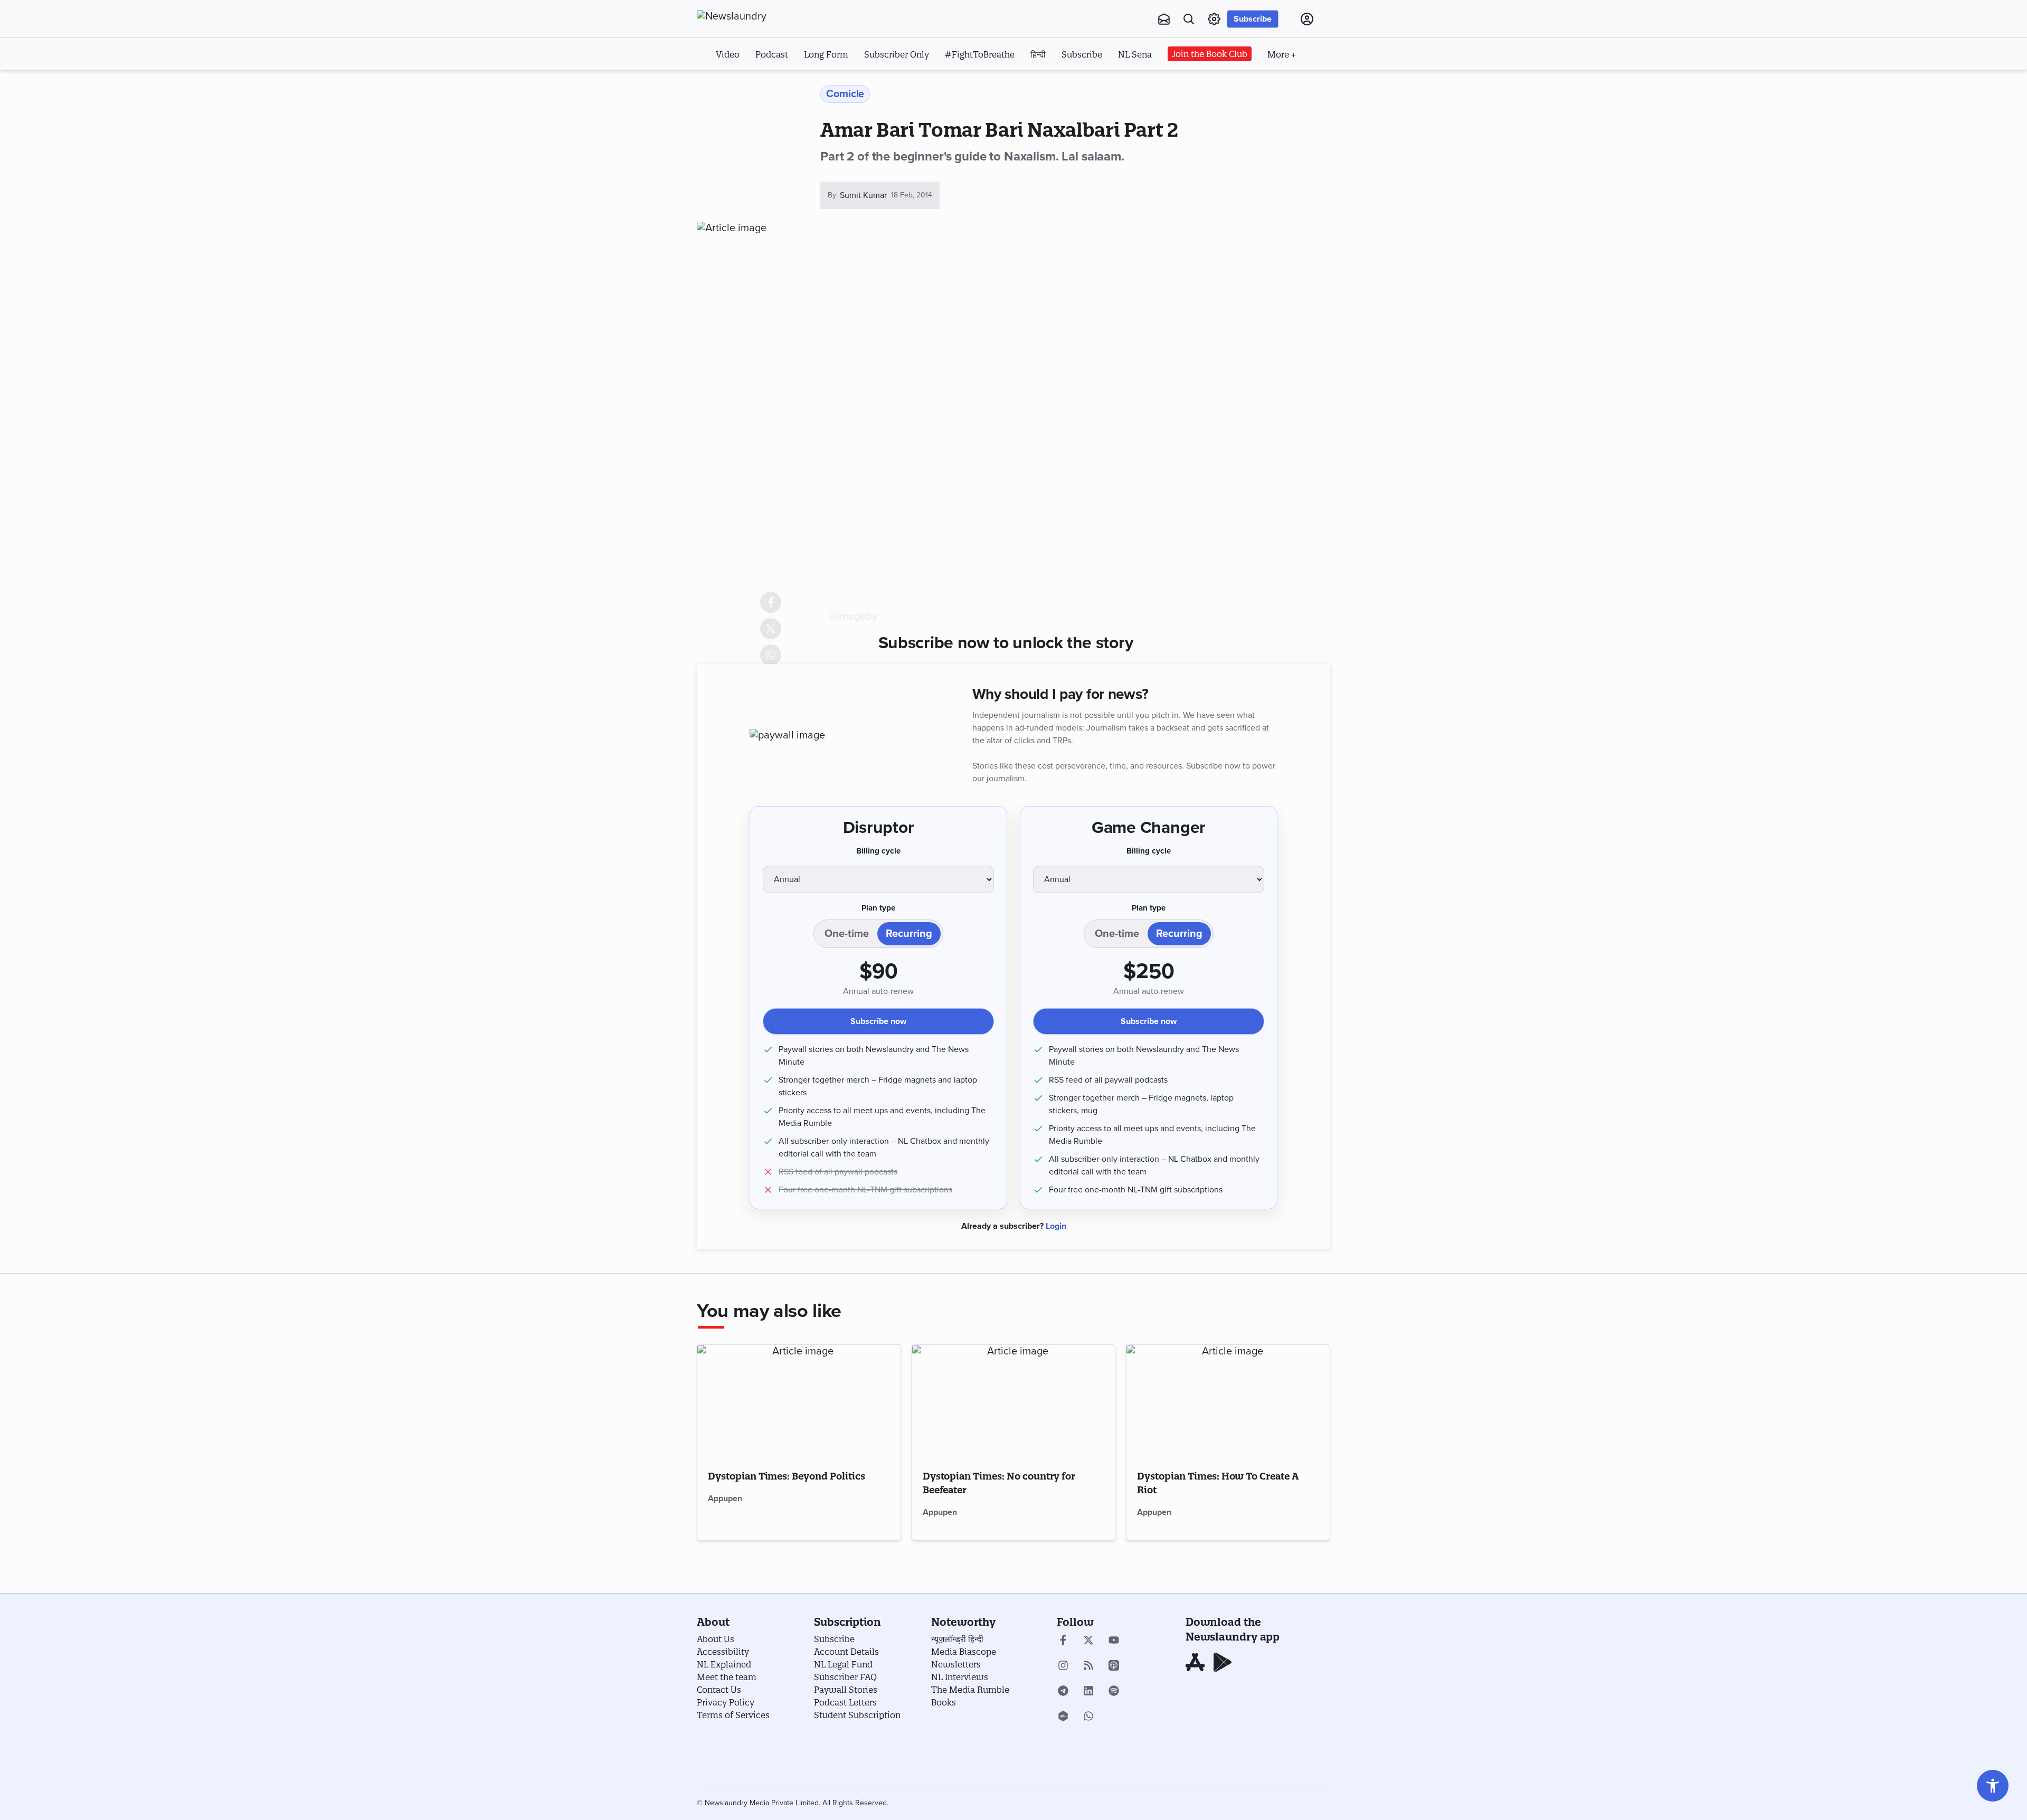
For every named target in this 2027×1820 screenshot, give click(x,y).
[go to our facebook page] (1063, 1641)
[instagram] (1063, 1666)
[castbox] (1063, 1717)
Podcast (772, 54)
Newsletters (956, 1664)
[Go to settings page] (1993, 1786)
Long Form (826, 54)
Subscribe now (878, 1021)
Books (944, 1702)
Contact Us (719, 1690)
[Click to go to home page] (755, 16)
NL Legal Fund (843, 1664)
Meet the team (727, 1677)
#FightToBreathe (980, 54)
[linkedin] (1088, 1692)
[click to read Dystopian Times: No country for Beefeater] (1014, 1402)
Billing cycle (878, 851)
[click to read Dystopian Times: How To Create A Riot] (1228, 1402)
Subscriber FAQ (845, 1677)
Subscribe (1253, 19)
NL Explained (724, 1664)
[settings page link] (1214, 19)
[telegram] (1063, 1692)
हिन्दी (1038, 54)
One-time (847, 934)
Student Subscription (857, 1715)
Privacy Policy (726, 1702)
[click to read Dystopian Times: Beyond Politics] (799, 1402)
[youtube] (1114, 1641)
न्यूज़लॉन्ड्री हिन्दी (957, 1639)
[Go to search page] (1189, 19)
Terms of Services (733, 1715)
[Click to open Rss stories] (1088, 1666)
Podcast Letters (845, 1702)
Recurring (909, 934)
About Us (716, 1639)
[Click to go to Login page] (1307, 19)
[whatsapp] (1088, 1717)
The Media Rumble (970, 1690)
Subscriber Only (897, 54)
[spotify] (1114, 1692)
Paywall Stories (846, 1690)
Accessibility (723, 1652)
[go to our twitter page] (1088, 1641)
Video (728, 54)
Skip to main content (749, 83)
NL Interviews (960, 1677)
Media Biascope (964, 1652)
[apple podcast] (1114, 1666)
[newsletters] (1164, 19)
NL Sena (1135, 54)
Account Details (846, 1652)
